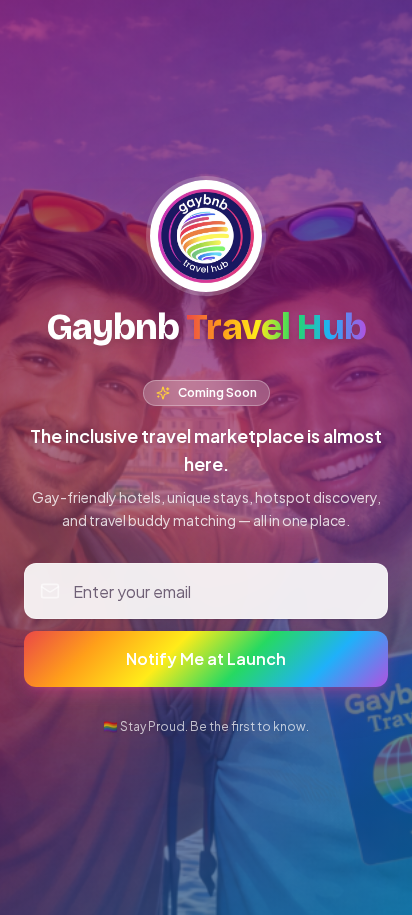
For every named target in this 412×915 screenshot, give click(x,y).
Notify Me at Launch (206, 658)
